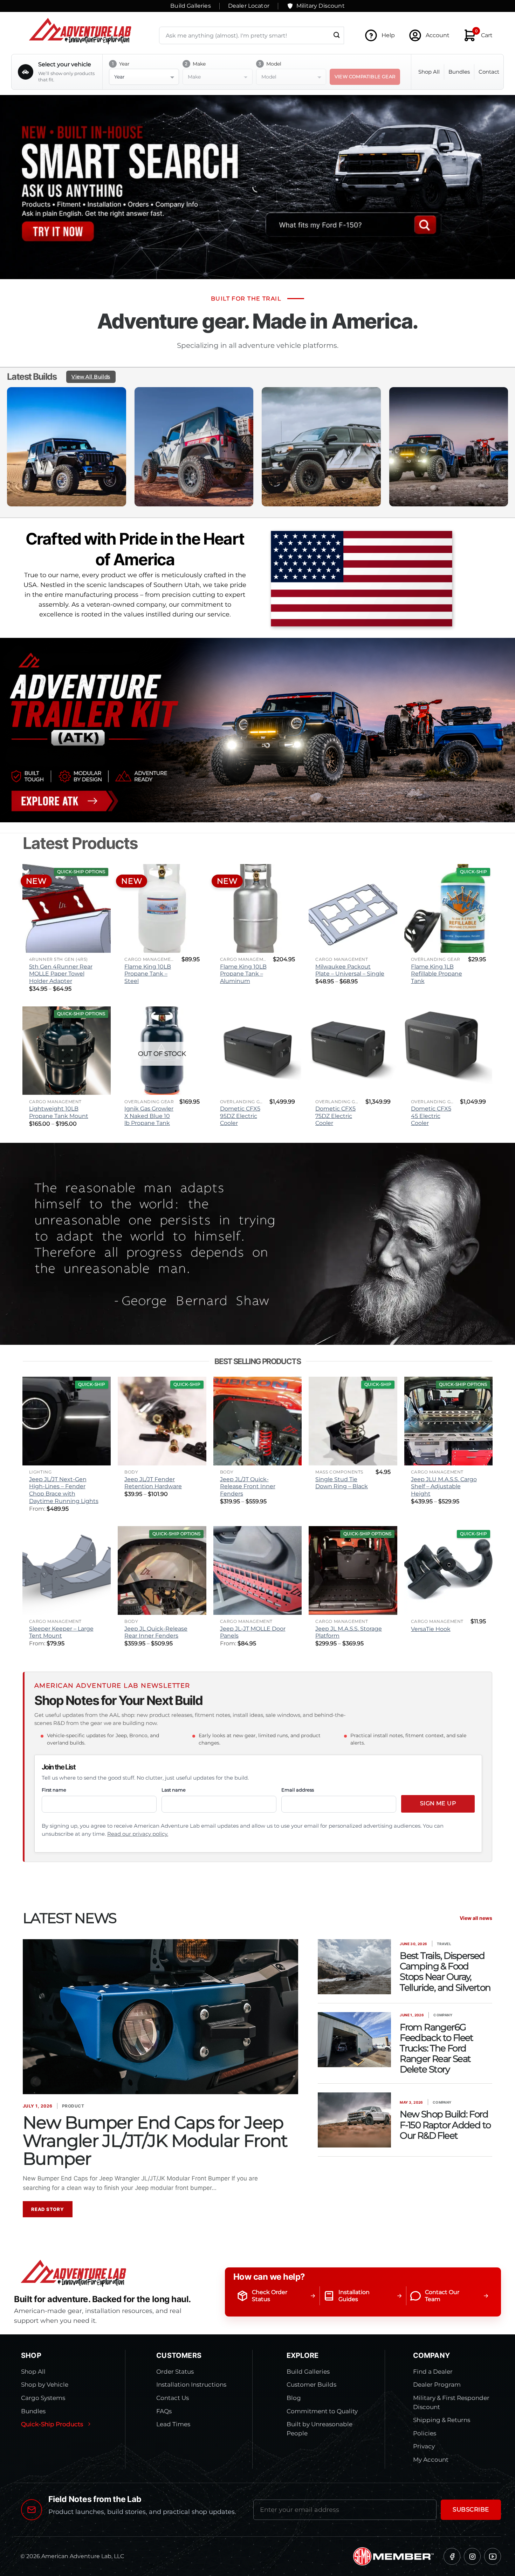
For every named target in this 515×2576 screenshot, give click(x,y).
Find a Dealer (433, 2372)
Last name (174, 1790)
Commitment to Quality (322, 2411)
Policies (425, 2433)
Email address (298, 1790)
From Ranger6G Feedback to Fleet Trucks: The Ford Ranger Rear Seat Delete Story (436, 2048)
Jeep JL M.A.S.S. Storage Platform (349, 1632)
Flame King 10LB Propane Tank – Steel (148, 974)
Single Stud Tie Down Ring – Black (342, 1483)
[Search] (337, 35)
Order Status (175, 2372)
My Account (431, 2460)
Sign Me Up (438, 1803)
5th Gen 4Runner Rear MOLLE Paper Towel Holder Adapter (61, 974)
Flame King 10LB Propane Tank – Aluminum (243, 974)
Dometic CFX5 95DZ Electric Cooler (240, 1116)
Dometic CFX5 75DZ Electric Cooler (335, 1116)
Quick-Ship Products (52, 2424)
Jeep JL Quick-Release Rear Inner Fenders (156, 1632)
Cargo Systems (43, 2398)
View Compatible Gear (365, 76)
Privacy (424, 2446)
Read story (48, 2209)
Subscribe (471, 2509)
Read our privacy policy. (138, 1834)
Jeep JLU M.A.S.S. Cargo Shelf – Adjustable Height (444, 1486)
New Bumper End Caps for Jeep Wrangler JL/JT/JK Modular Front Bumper (155, 2140)
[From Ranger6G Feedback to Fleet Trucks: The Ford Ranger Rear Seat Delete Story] (354, 2040)
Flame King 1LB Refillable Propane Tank (437, 974)
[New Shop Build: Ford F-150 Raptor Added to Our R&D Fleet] (354, 2120)
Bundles (459, 72)
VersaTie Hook (431, 1629)
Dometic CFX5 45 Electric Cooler (431, 1116)
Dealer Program (437, 2385)
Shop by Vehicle (45, 2385)
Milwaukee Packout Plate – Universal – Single (350, 970)
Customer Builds (311, 2385)
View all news (476, 1918)
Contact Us (173, 2398)
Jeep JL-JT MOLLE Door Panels (253, 1632)
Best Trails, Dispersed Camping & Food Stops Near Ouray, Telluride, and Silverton (445, 1971)
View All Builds (91, 377)
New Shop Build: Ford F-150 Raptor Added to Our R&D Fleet (445, 2125)
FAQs (164, 2411)
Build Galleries (190, 6)
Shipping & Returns (442, 2420)
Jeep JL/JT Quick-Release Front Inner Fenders (248, 1486)
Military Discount (321, 6)
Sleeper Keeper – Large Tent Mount (61, 1632)
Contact (489, 72)
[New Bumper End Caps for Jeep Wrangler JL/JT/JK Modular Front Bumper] (160, 2017)
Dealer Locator (249, 6)
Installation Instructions (191, 2385)
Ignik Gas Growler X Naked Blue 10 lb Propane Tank (149, 1116)
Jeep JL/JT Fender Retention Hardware (153, 1483)
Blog (294, 2398)
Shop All (429, 72)
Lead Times (173, 2424)
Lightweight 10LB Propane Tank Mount (59, 1112)
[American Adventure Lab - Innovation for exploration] (80, 31)
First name (54, 1790)
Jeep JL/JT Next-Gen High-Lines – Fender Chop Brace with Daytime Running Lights (64, 1490)
